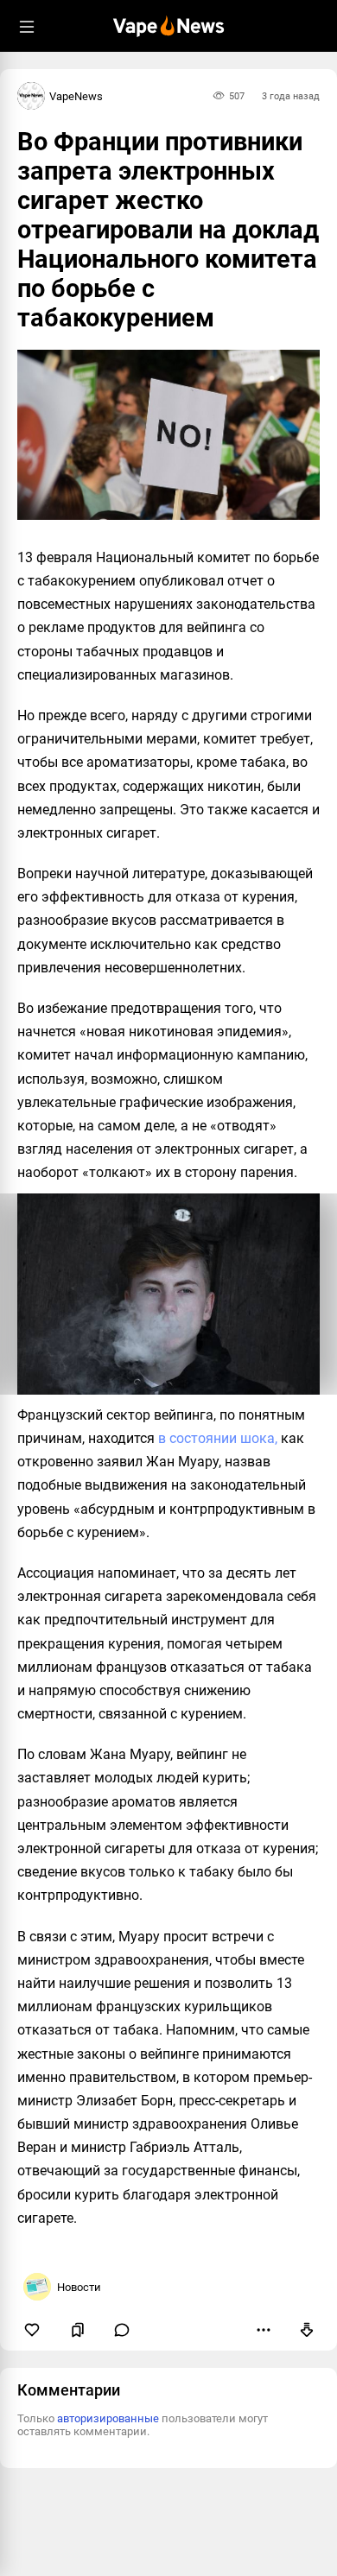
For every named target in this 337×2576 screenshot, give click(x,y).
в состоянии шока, (218, 1438)
